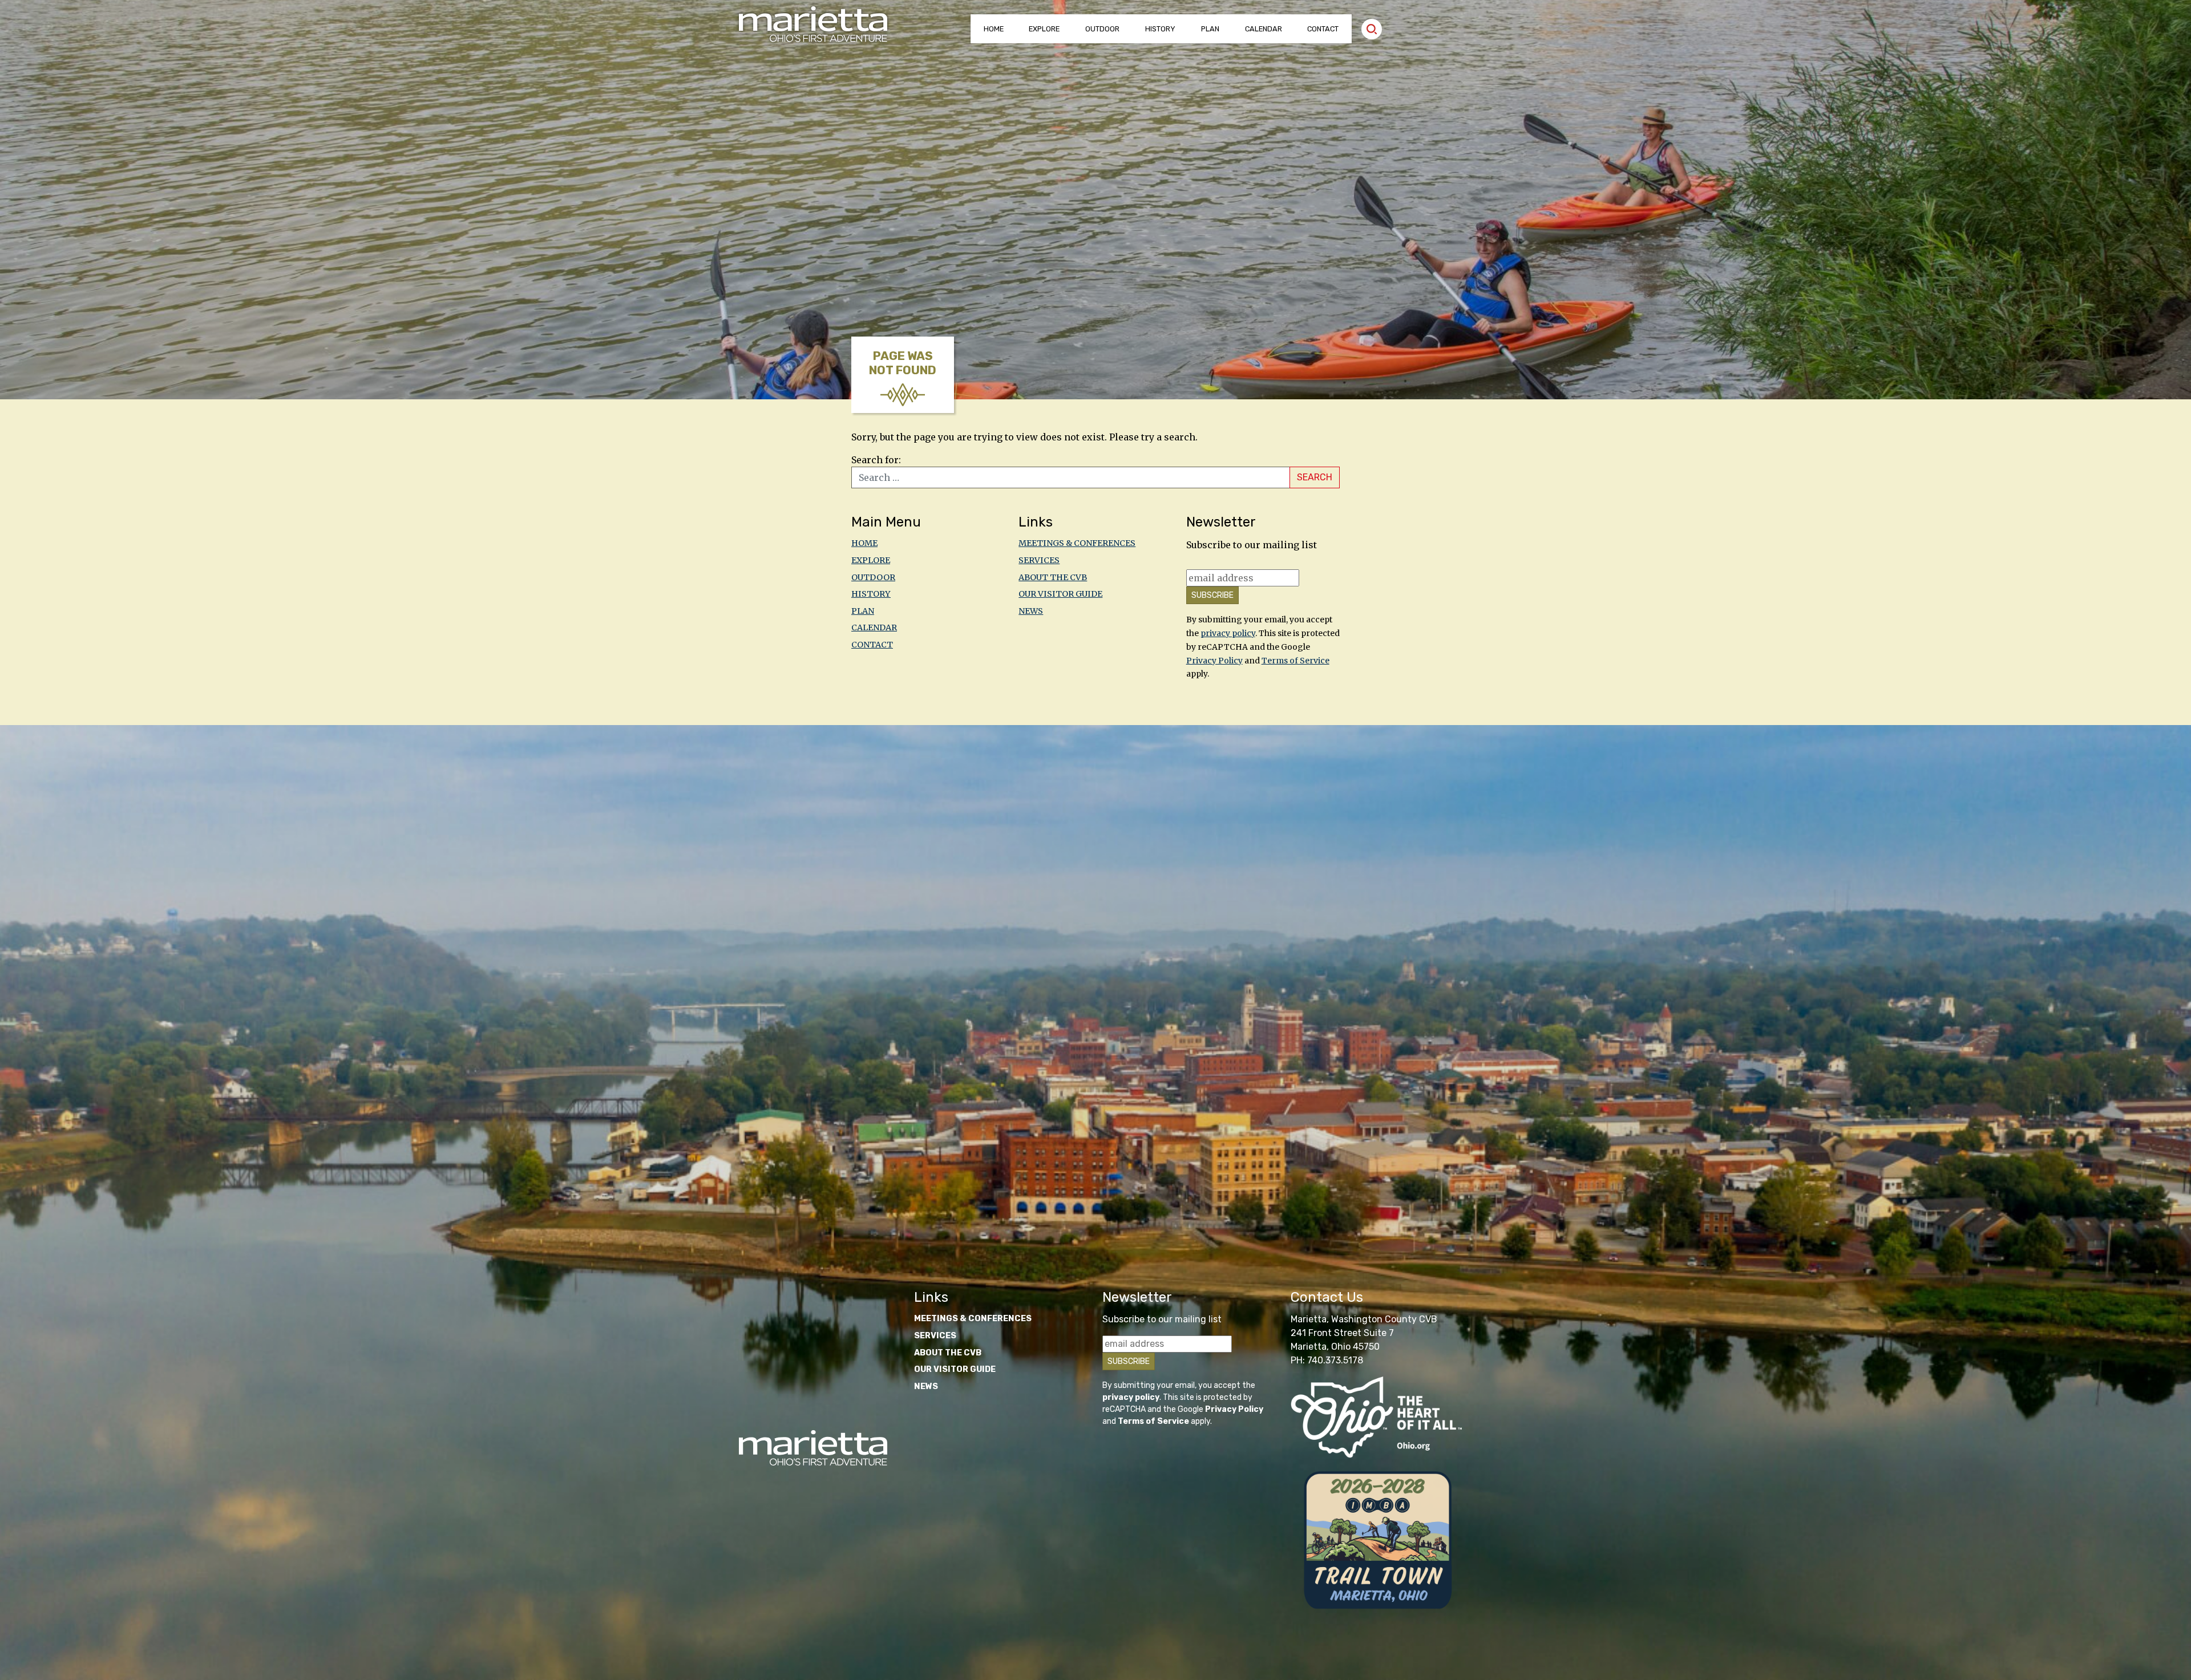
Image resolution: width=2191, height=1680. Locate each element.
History (1160, 29)
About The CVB (1053, 577)
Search (1315, 477)
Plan (1210, 29)
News (1031, 611)
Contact (1323, 29)
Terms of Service (1295, 661)
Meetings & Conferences (1077, 543)
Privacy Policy (1214, 661)
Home (994, 29)
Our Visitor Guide (1060, 594)
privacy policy (1228, 633)
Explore (1044, 29)
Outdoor (1102, 29)
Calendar (1264, 29)
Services (1039, 560)
